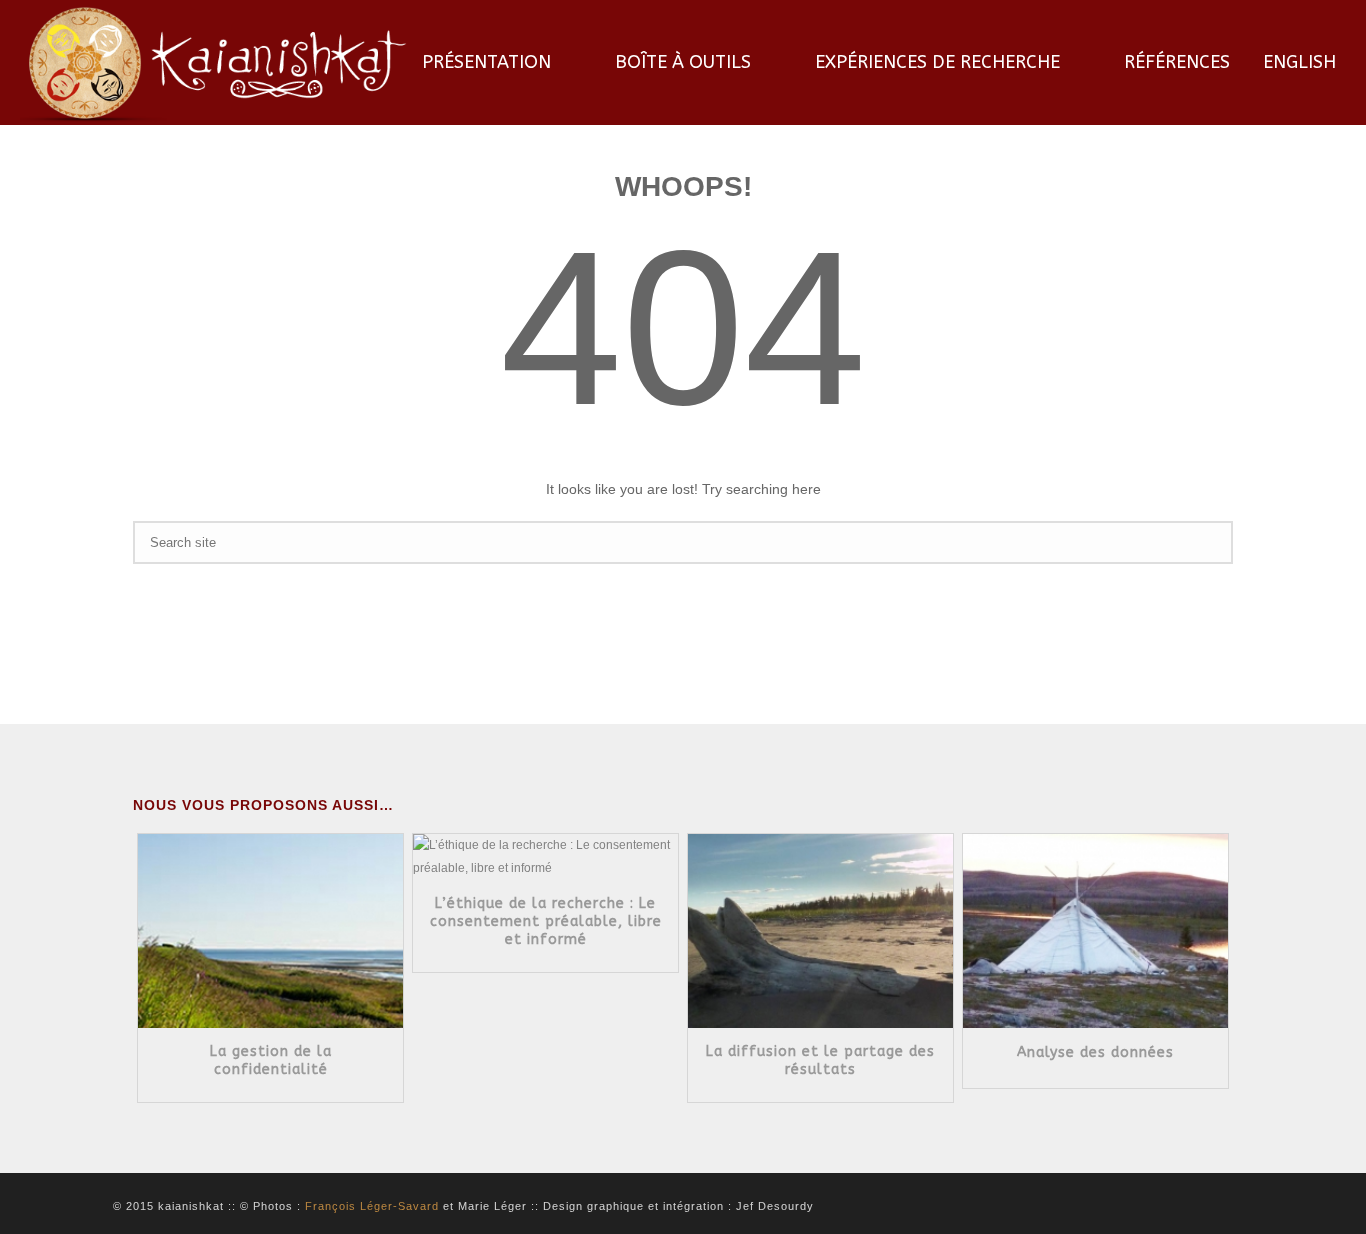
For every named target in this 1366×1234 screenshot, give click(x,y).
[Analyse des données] (870, 955)
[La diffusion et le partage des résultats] (595, 955)
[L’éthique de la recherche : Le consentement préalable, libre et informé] (320, 881)
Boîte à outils (683, 62)
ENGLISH (1299, 62)
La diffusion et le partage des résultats (577, 1060)
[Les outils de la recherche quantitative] (1145, 869)
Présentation (486, 62)
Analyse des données (852, 1052)
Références (1177, 62)
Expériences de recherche (937, 62)
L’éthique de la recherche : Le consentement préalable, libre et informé (302, 921)
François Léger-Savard (372, 1206)
